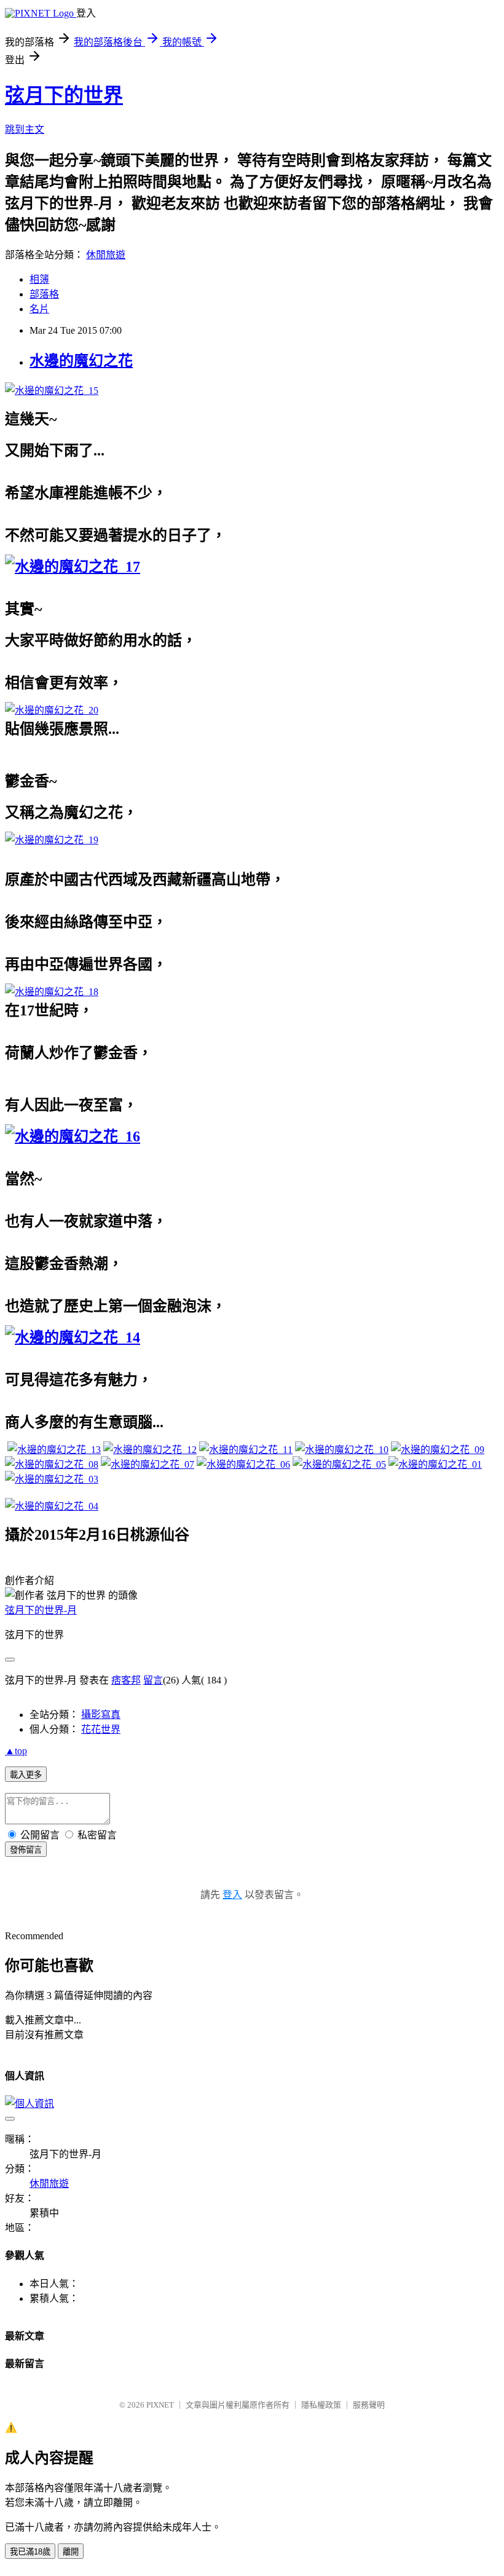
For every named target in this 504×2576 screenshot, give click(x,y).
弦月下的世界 (64, 95)
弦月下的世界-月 (41, 1610)
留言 (153, 1680)
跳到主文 (25, 129)
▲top (16, 1751)
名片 (39, 309)
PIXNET (160, 2405)
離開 (71, 2552)
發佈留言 (26, 1850)
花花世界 (101, 1729)
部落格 (44, 294)
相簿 (39, 279)
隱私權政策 (321, 2405)
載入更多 (26, 1775)
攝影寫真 (101, 1715)
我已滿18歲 (30, 2552)
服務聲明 (369, 2405)
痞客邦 (126, 1680)
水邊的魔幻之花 (81, 361)
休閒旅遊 (106, 255)
